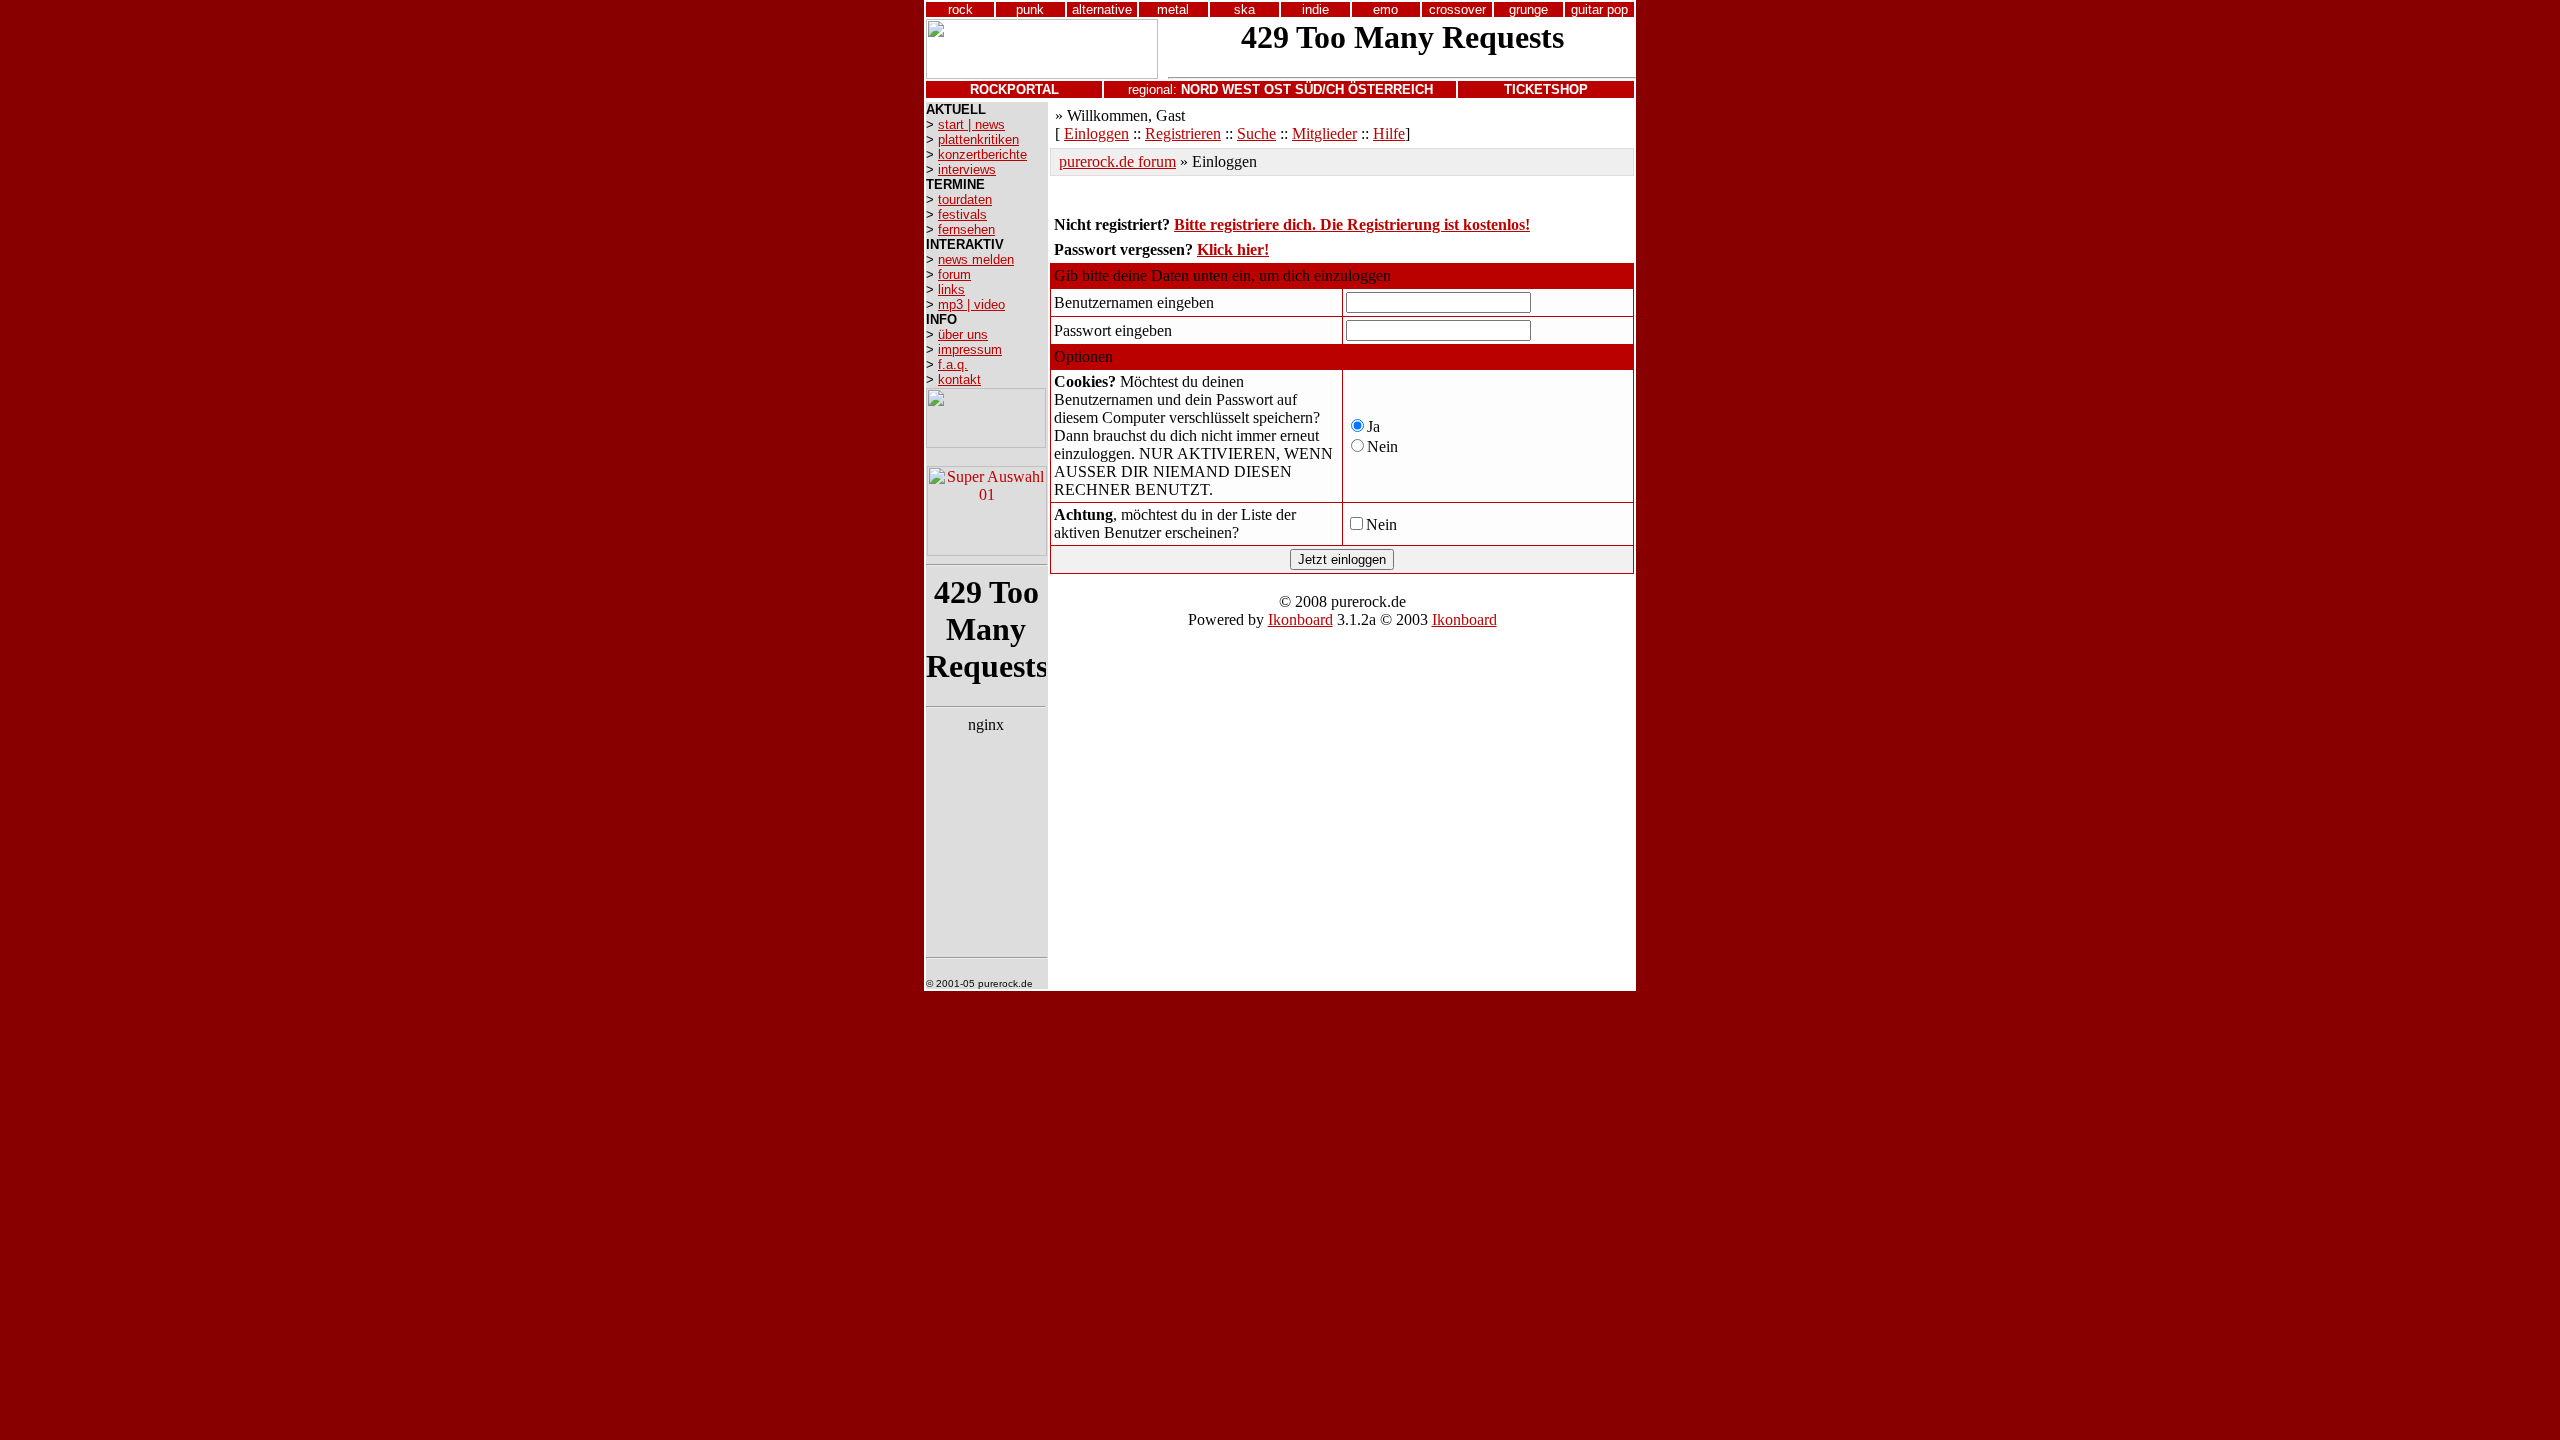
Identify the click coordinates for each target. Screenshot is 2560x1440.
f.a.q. (953, 364)
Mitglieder (1324, 133)
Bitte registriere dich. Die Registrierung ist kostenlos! (1352, 224)
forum (954, 274)
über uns (963, 334)
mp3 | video (971, 304)
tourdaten (965, 199)
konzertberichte (982, 154)
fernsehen (966, 229)
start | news (971, 124)
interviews (967, 169)
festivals (962, 214)
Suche (1256, 133)
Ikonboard (1300, 619)
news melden (976, 259)
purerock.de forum (1117, 161)
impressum (970, 349)
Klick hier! (1233, 249)
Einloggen (1096, 133)
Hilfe (1389, 133)
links (951, 289)
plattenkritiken (978, 139)
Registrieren (1183, 133)
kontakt (959, 379)
